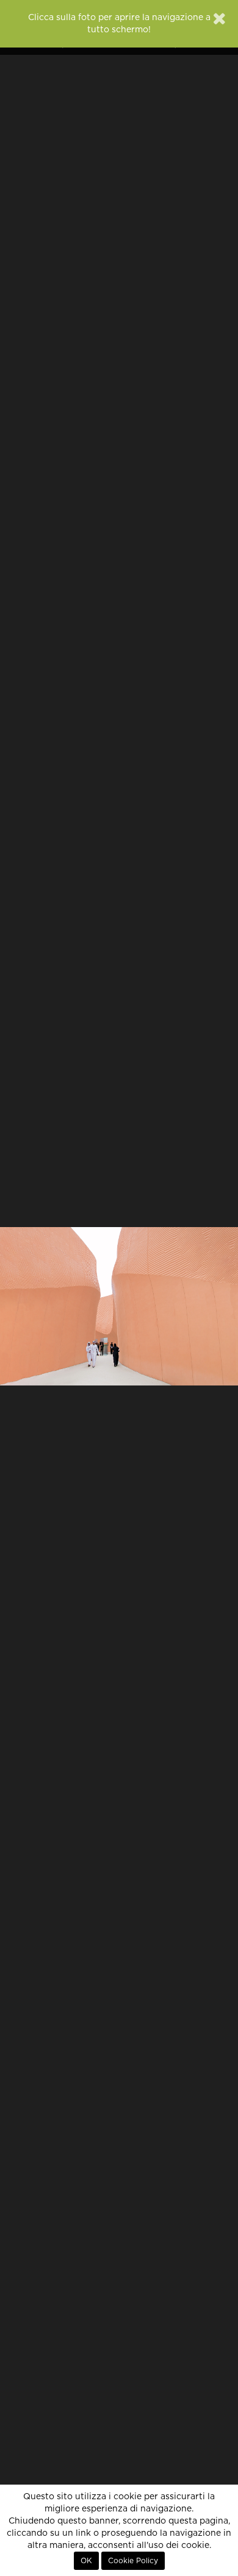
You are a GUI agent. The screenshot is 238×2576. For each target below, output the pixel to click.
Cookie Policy (133, 2561)
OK (86, 2561)
